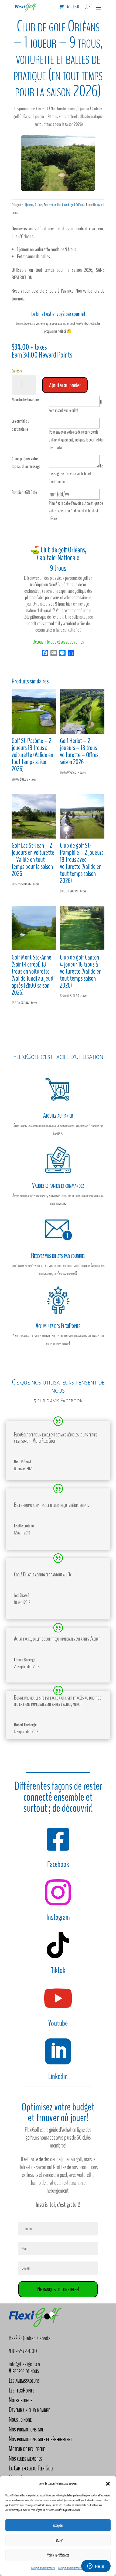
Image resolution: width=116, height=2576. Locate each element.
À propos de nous (24, 2371)
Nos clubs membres (25, 2458)
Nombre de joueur (63, 109)
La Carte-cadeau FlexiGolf (31, 2468)
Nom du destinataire (25, 400)
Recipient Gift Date (24, 492)
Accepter (58, 2525)
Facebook (58, 1864)
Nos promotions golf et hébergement (40, 2439)
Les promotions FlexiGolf (31, 109)
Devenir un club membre (29, 2410)
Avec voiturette (52, 205)
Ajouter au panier (65, 385)
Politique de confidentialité (43, 2568)
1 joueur (84, 109)
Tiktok (58, 1970)
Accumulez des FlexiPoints (58, 1326)
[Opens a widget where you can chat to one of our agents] (96, 2567)
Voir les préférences (58, 2555)
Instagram (58, 1917)
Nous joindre (20, 2419)
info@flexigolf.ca (24, 2364)
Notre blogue (20, 2400)
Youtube (58, 2023)
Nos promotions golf (27, 2429)
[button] (108, 2484)
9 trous (38, 205)
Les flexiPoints (21, 2390)
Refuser (58, 2540)
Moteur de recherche (27, 2449)
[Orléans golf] (58, 190)
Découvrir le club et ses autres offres (58, 642)
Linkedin (58, 2076)
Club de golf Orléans (73, 205)
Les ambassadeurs (24, 2380)
